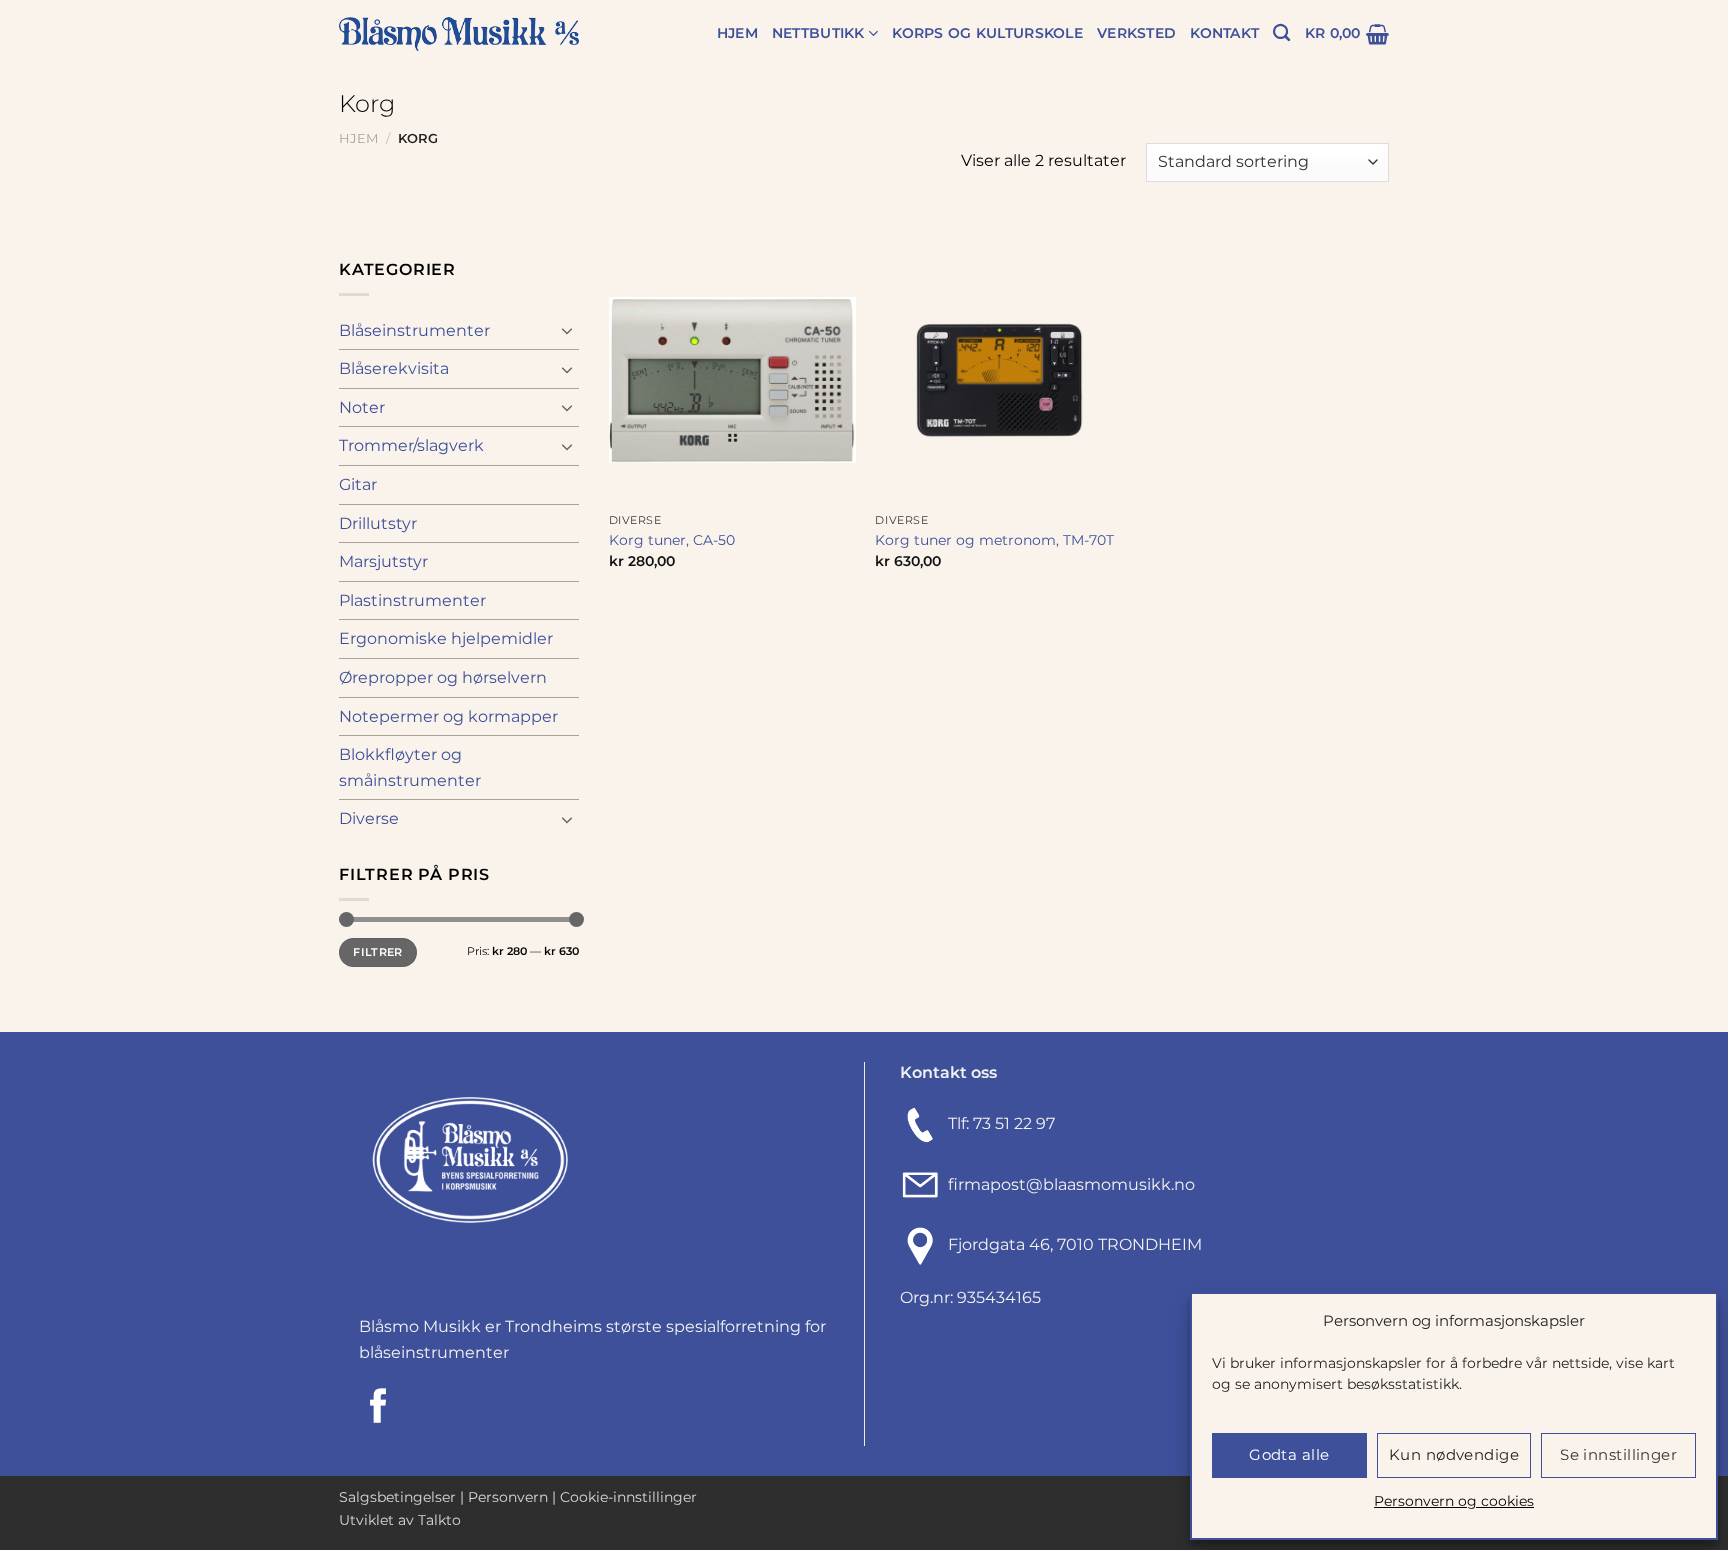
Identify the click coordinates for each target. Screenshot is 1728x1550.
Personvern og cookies (1454, 1501)
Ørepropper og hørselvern (443, 677)
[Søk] (1281, 33)
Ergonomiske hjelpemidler (446, 638)
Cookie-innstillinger (628, 1497)
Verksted (1136, 33)
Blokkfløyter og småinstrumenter (410, 767)
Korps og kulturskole (987, 33)
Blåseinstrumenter (414, 330)
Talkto (439, 1520)
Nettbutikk (818, 33)
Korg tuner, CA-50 (672, 540)
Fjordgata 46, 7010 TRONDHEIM (1075, 1245)
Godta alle (1289, 1454)
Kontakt (1224, 33)
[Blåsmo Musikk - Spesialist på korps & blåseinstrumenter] (459, 34)
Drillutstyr (378, 523)
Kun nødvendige (1454, 1454)
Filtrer (377, 952)
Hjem (737, 33)
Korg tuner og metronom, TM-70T (994, 540)
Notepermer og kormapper (448, 716)
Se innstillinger (1618, 1454)
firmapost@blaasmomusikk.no (1067, 1184)
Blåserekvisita (394, 368)
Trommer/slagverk (411, 445)
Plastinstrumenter (412, 600)
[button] (1347, 34)
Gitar (358, 484)
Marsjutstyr (383, 561)
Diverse (369, 818)
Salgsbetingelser (397, 1497)
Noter (362, 407)
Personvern (508, 1497)
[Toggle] (567, 330)
